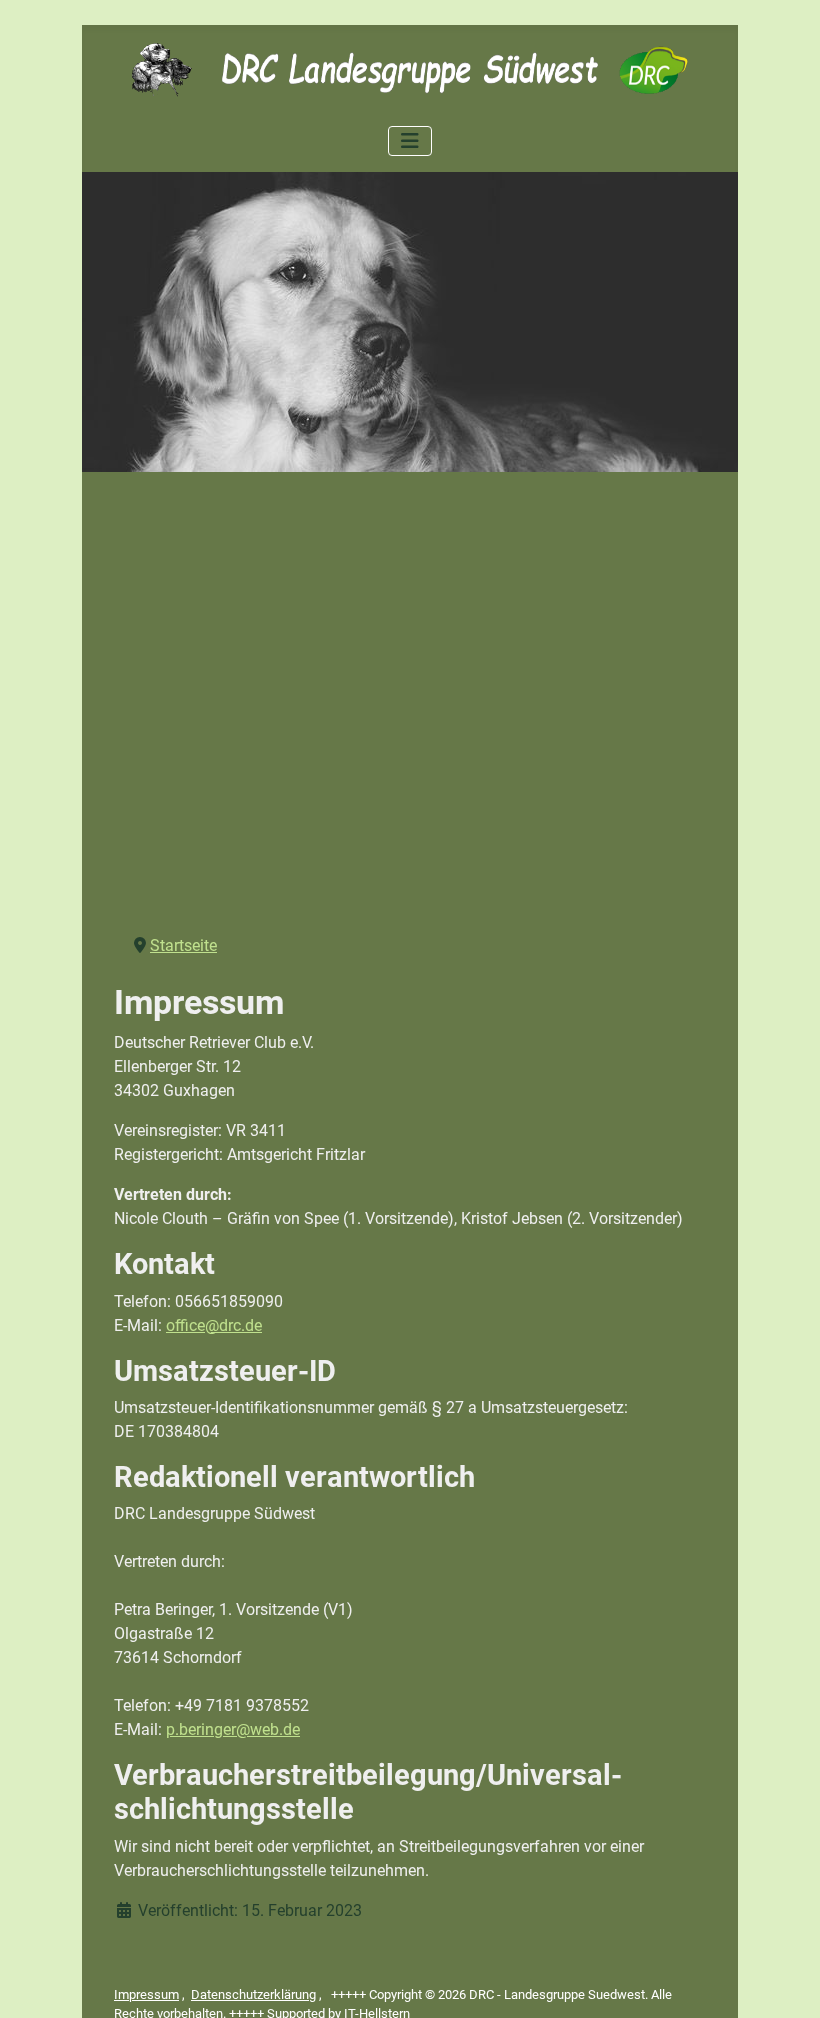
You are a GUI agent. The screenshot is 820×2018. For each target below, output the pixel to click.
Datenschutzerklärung (253, 1994)
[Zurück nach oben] (785, 1981)
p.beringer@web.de (233, 1729)
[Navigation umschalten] (410, 141)
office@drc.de (214, 1325)
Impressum (146, 1994)
